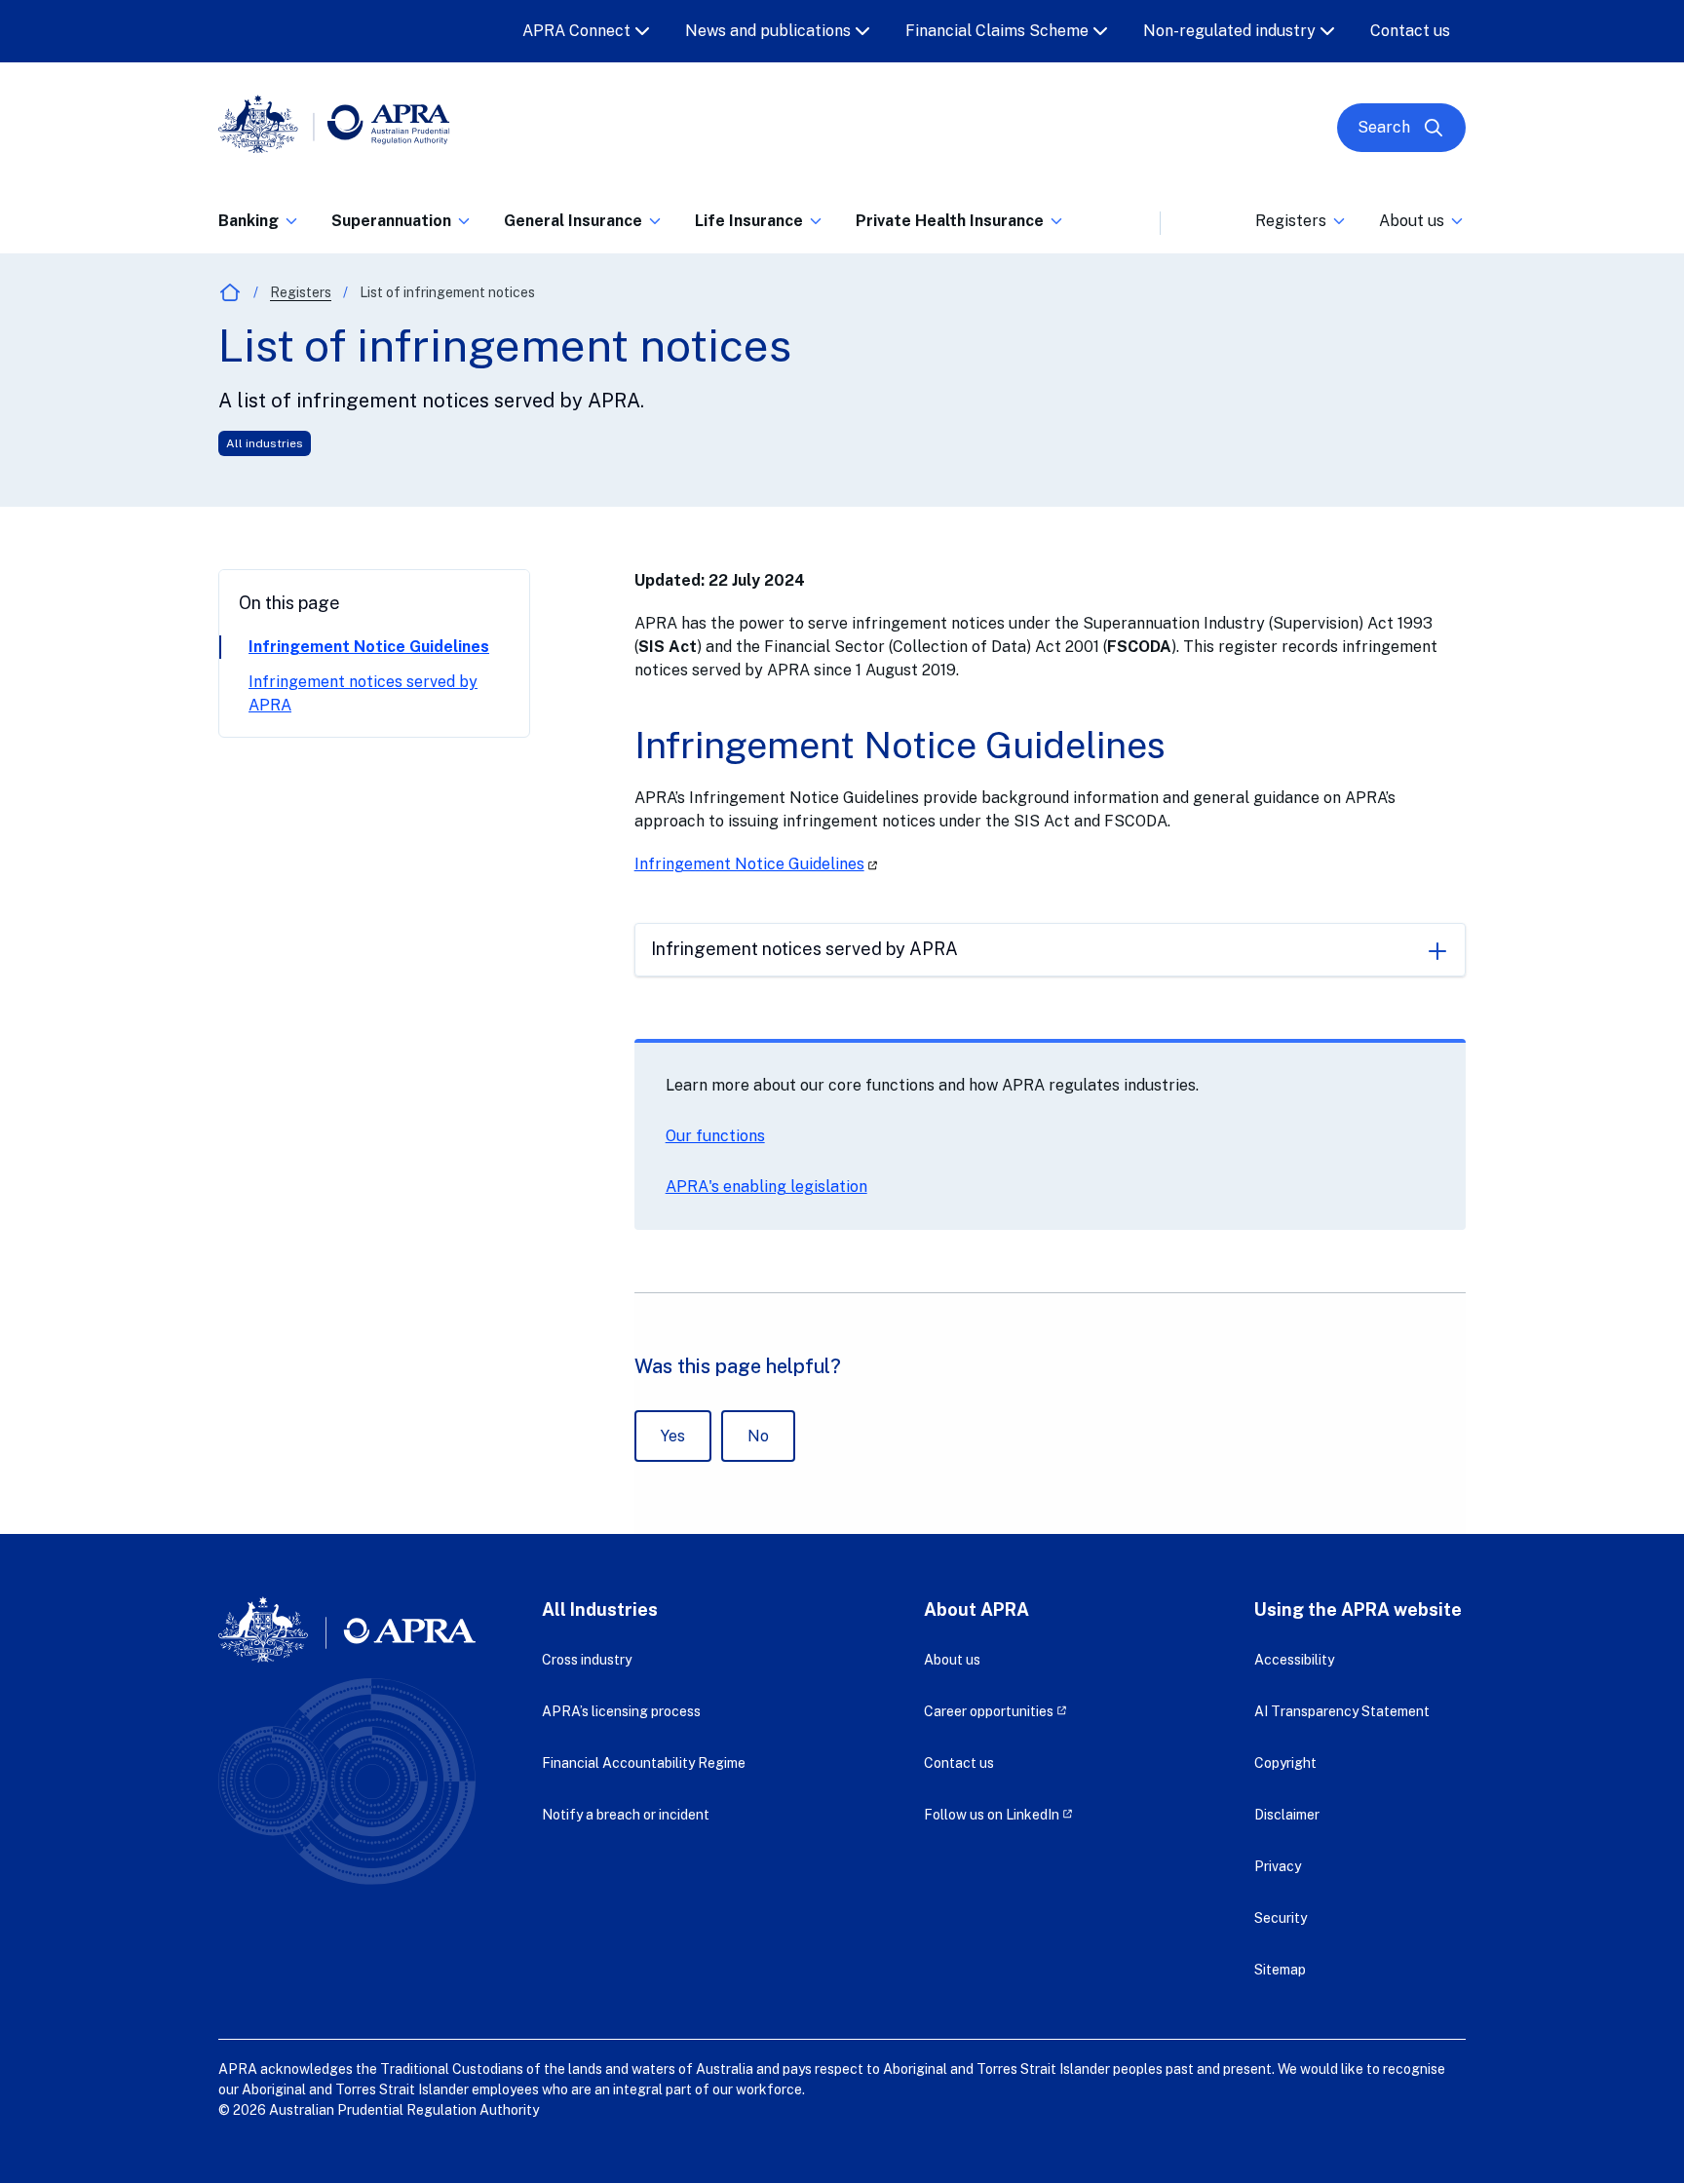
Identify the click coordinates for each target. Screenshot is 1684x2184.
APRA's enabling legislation (766, 1187)
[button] (259, 227)
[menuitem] (259, 217)
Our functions (715, 1136)
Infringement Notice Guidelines (369, 647)
